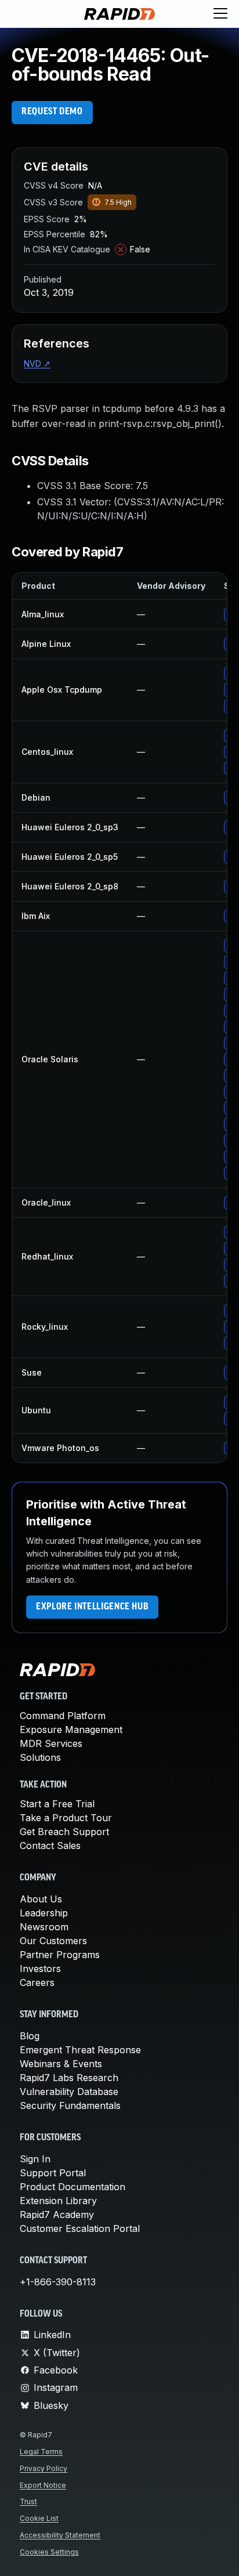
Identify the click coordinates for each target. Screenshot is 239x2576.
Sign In (35, 2159)
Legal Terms (41, 2452)
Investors (40, 1969)
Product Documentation (73, 2187)
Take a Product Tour (66, 1818)
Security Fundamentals (70, 2105)
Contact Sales (50, 1846)
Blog (30, 2036)
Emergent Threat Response (80, 2050)
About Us (41, 1899)
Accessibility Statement (60, 2535)
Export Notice (43, 2485)
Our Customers (53, 1941)
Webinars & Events (61, 2064)
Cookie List (39, 2518)
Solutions (40, 1757)
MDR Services (51, 1743)
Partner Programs (60, 1955)
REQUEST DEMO (52, 112)
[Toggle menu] (220, 14)
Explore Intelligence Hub (92, 1607)
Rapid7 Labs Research (69, 2078)
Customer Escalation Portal (80, 2228)
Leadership (44, 1913)
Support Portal (53, 2173)
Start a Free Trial (57, 1804)
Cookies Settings (49, 2552)
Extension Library (58, 2201)
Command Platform (63, 1716)
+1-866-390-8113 (58, 2282)
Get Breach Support (64, 1832)
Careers (37, 1982)
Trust (28, 2501)
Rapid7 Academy (57, 2215)
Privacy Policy (44, 2468)
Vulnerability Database (69, 2092)
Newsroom (44, 1927)
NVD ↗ (37, 363)
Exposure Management (71, 1730)
